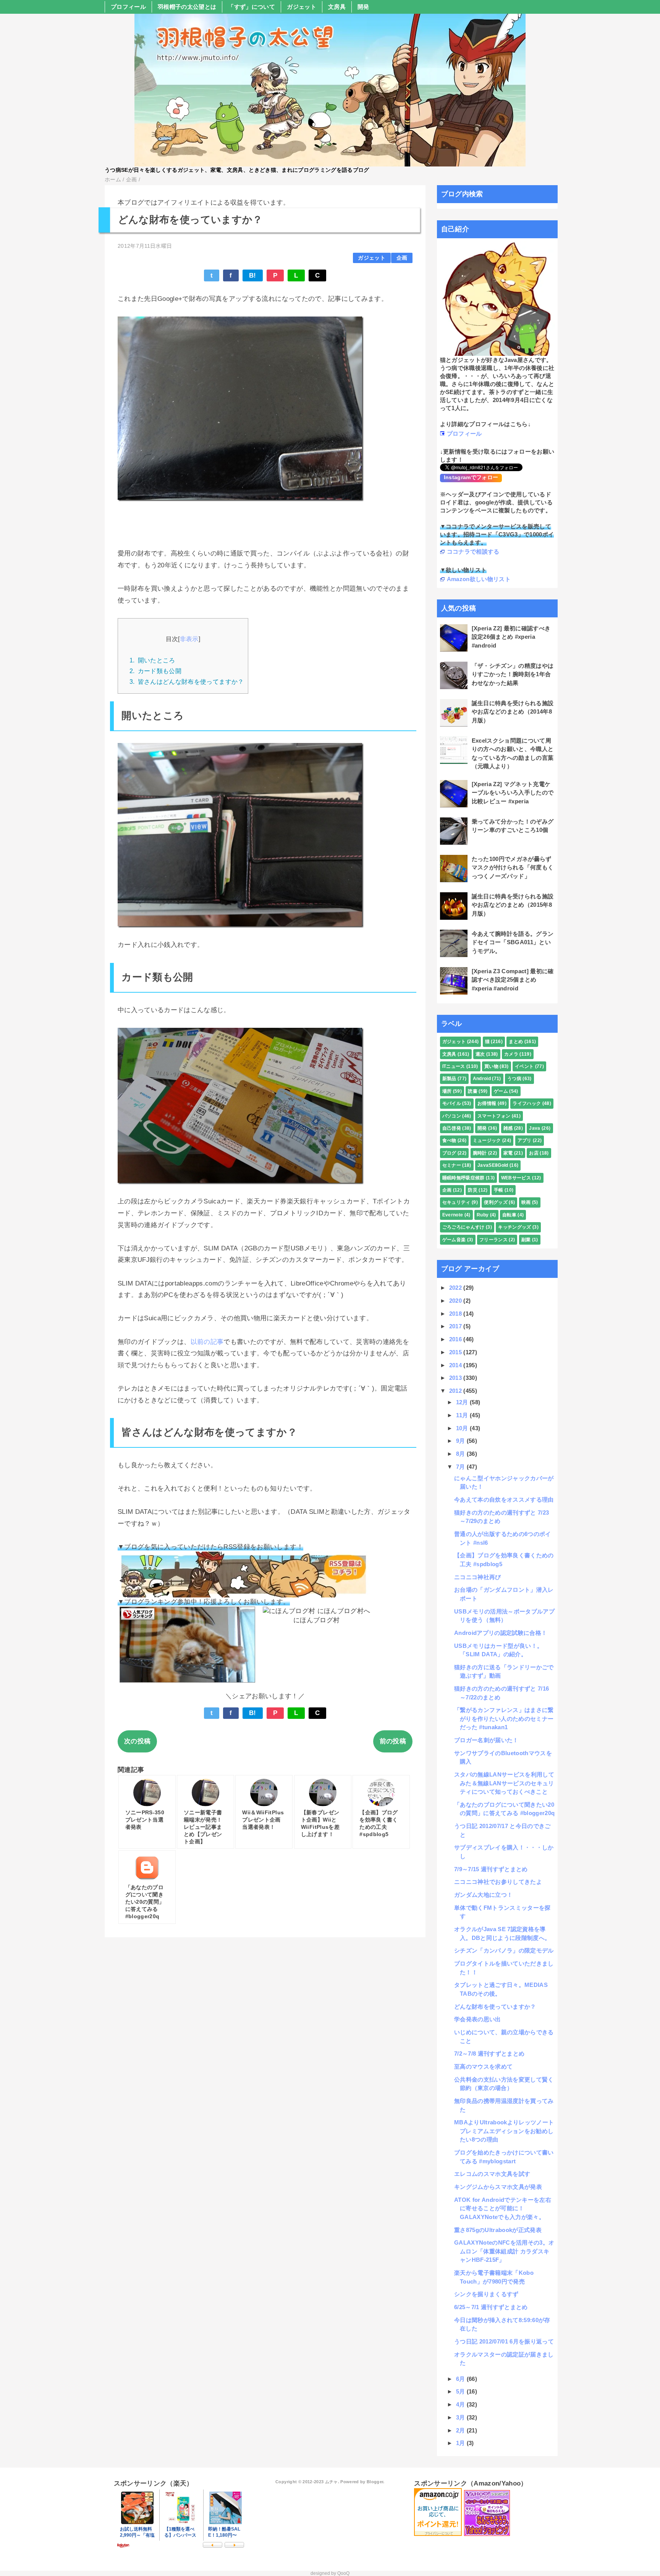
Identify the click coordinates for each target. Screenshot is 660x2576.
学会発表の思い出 (478, 2019)
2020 (456, 1301)
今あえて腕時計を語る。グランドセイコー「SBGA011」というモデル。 (513, 942)
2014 (456, 1365)
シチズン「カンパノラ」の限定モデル (504, 1950)
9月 (461, 1441)
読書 (473, 1091)
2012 (456, 1391)
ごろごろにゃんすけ (463, 1227)
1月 (461, 2443)
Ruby (483, 1215)
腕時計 (480, 1153)
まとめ (516, 1042)
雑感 (508, 1128)
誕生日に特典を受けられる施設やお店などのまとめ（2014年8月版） (513, 712)
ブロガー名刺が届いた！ (486, 1740)
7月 (461, 1467)
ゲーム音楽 (454, 1240)
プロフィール (128, 7)
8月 (461, 1454)
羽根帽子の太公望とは (187, 7)
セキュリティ (456, 1202)
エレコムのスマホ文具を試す (492, 2174)
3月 (461, 2417)
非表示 (189, 639)
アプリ (525, 1140)
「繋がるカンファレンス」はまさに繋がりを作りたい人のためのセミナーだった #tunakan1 (504, 1718)
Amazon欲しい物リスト (479, 579)
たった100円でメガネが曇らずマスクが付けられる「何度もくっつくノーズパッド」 (513, 867)
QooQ (343, 2573)
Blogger (375, 2482)
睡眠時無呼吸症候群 (463, 1178)
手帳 (499, 1190)
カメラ (511, 1054)
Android (482, 1079)
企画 (402, 258)
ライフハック (527, 1103)
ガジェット (302, 7)
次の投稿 (137, 1741)
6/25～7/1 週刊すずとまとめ (491, 2307)
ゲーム (501, 1091)
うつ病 (514, 1079)
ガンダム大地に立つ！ (483, 1895)
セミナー (452, 1165)
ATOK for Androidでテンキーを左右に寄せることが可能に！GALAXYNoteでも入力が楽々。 (503, 2208)
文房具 (337, 7)
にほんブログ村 (316, 1620)
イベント (524, 1066)
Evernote (453, 1215)
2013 (456, 1378)
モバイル (452, 1103)
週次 (480, 1054)
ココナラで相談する (473, 552)
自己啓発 (452, 1128)
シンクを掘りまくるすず (486, 2294)
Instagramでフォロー (471, 477)
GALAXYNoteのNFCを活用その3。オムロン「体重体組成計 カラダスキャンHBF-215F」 (504, 2251)
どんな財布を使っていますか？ (495, 2007)
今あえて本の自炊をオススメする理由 (504, 1500)
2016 (456, 1339)
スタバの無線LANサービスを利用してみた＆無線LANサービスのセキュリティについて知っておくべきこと (504, 1783)
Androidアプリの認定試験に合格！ (501, 1633)
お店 (534, 1153)
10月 (463, 1428)
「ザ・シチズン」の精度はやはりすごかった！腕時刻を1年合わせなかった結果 (513, 674)
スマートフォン (494, 1116)
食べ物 (449, 1140)
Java (535, 1128)
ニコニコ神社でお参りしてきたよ (498, 1882)
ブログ (449, 1153)
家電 (508, 1153)
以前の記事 (207, 1342)
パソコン (452, 1116)
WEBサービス (516, 1178)
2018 (456, 1314)
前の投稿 (393, 1741)
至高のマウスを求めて (483, 2066)
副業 (526, 1240)
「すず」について (252, 7)
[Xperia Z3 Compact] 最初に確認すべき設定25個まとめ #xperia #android (513, 980)
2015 (456, 1352)
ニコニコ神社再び (478, 1577)
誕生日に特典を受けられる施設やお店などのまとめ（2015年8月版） (513, 905)
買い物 (491, 1066)
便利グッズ (496, 1202)
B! (253, 275)
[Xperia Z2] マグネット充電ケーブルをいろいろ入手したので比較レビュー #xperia (513, 793)
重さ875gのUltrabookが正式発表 (498, 2230)
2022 (456, 1288)
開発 (363, 7)
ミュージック (487, 1140)
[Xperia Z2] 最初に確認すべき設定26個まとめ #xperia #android (511, 637)
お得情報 (487, 1103)
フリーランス (493, 1240)
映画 (526, 1202)
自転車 (509, 1215)
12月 (463, 1402)
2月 (461, 2430)
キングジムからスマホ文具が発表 (498, 2187)
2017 (456, 1326)
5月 (461, 2391)
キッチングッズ (514, 1227)
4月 (461, 2404)
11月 (463, 1415)
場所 (447, 1091)
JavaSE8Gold (493, 1165)
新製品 (449, 1079)
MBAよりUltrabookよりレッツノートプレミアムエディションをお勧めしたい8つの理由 (504, 2131)
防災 (473, 1190)
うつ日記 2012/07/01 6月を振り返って (504, 2341)
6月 (461, 2379)
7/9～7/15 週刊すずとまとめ (491, 1869)
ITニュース (454, 1066)
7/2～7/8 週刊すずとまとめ (489, 2054)
